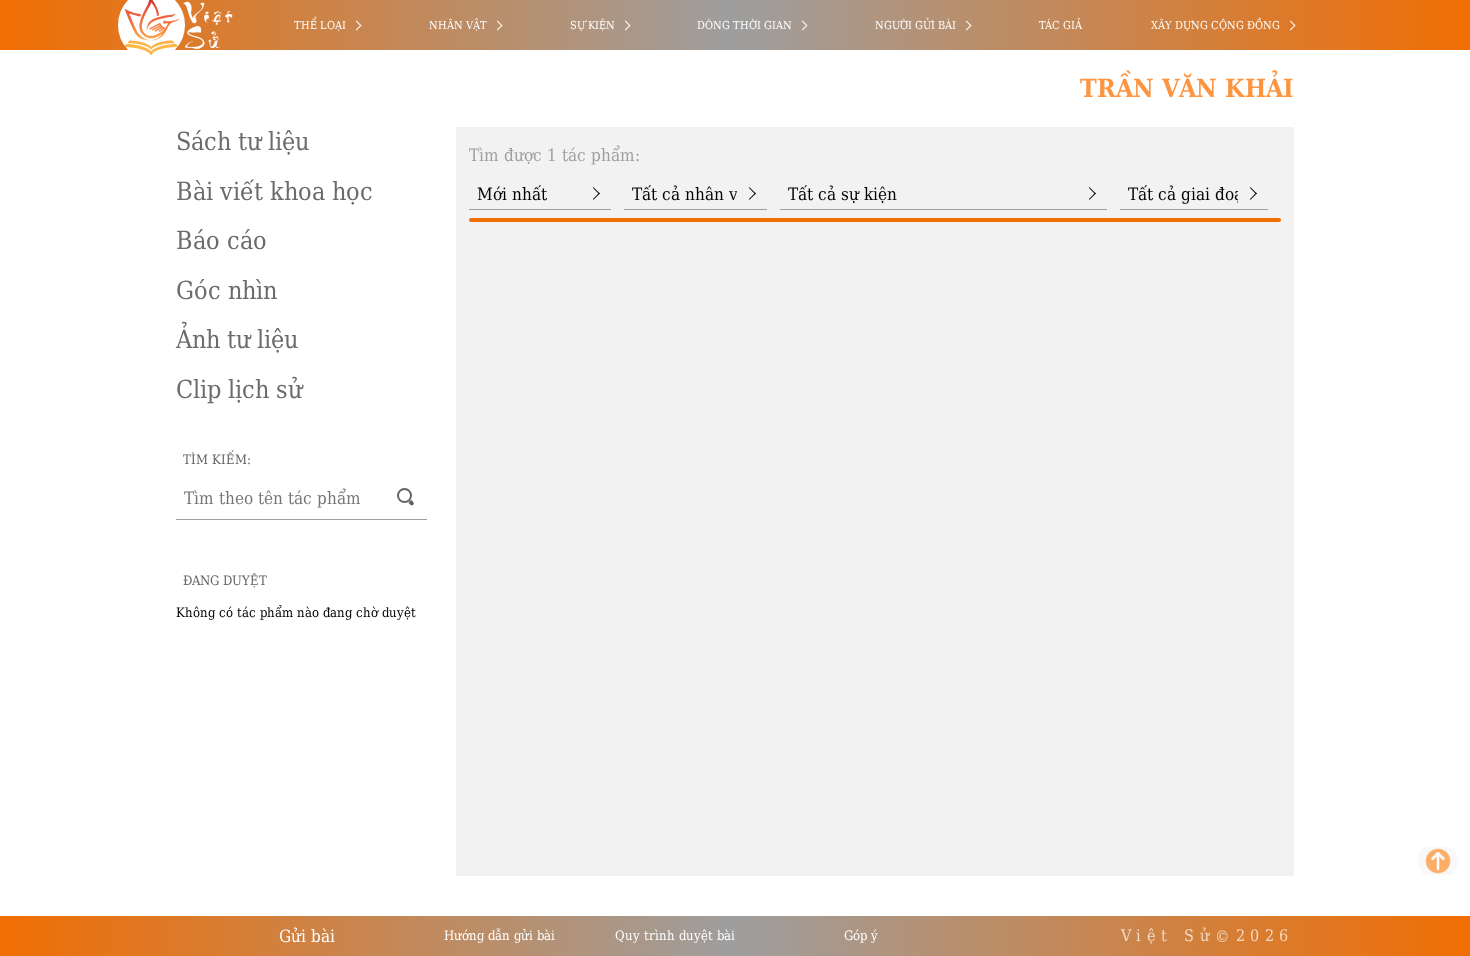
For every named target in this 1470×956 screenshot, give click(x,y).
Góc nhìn (226, 290)
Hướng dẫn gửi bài (499, 935)
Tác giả (1060, 25)
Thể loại (320, 25)
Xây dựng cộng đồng (1215, 25)
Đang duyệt (225, 580)
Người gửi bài (915, 25)
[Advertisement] (103, 300)
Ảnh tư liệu (237, 339)
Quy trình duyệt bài (675, 935)
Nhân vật (458, 25)
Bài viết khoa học (274, 191)
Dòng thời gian (744, 25)
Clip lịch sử (239, 389)
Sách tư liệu (242, 141)
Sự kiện (592, 25)
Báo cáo (221, 240)
